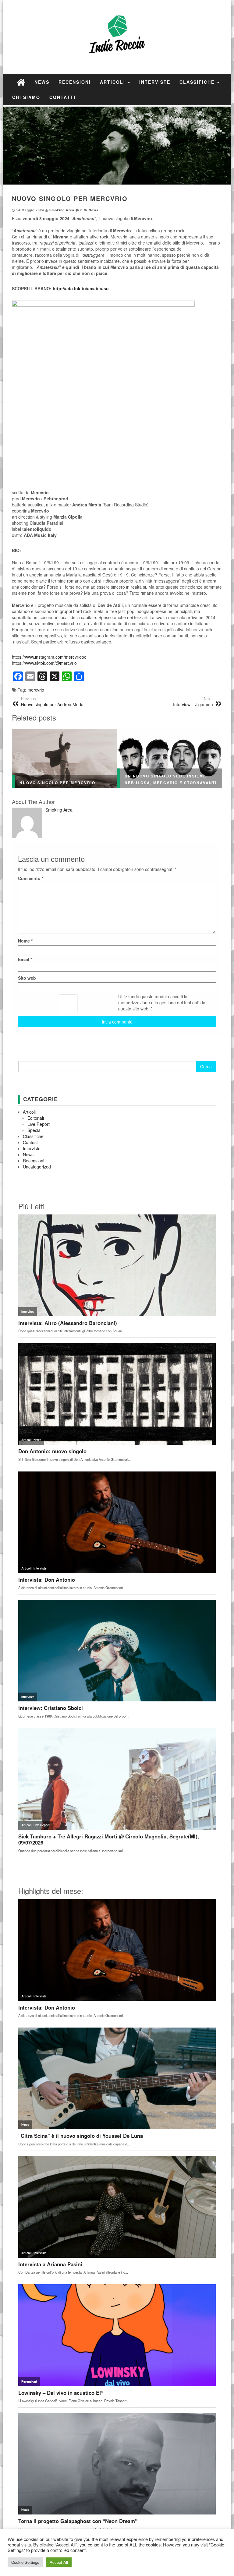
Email (25, 959)
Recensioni (75, 82)
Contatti (62, 97)
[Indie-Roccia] (21, 82)
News (42, 82)
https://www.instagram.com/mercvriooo (49, 657)
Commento (31, 878)
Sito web (27, 978)
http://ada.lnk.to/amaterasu (81, 288)
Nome (25, 941)
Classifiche (198, 82)
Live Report (39, 1124)
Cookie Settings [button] (25, 2562)
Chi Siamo (26, 97)
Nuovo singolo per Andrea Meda (52, 702)
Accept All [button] (59, 2562)
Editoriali (36, 1118)
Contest (30, 1142)
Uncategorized (37, 1167)
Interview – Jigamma (193, 702)
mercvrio (36, 690)
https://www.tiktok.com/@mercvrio (44, 663)
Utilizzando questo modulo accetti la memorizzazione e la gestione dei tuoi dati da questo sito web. (162, 1003)
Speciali (35, 1130)
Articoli (113, 82)
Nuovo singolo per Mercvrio (57, 783)
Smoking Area (62, 210)
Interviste (155, 82)
